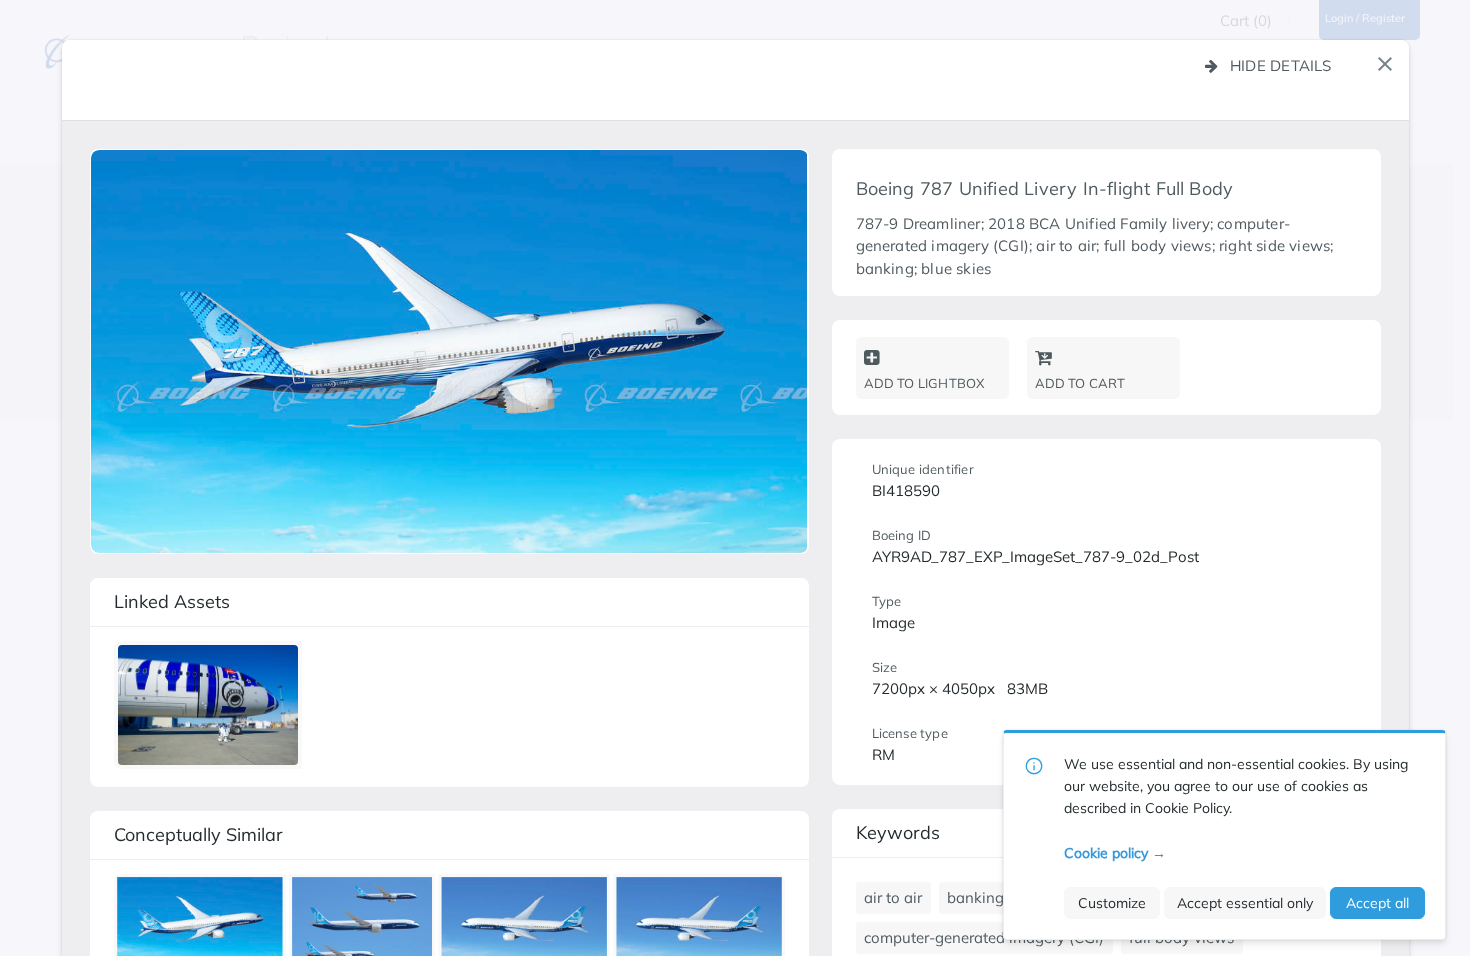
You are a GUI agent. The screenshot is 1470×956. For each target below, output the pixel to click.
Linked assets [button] (172, 601)
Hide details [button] (1281, 65)
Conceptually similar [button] (198, 834)
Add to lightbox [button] (924, 383)
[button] (1385, 64)
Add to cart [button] (1080, 383)
